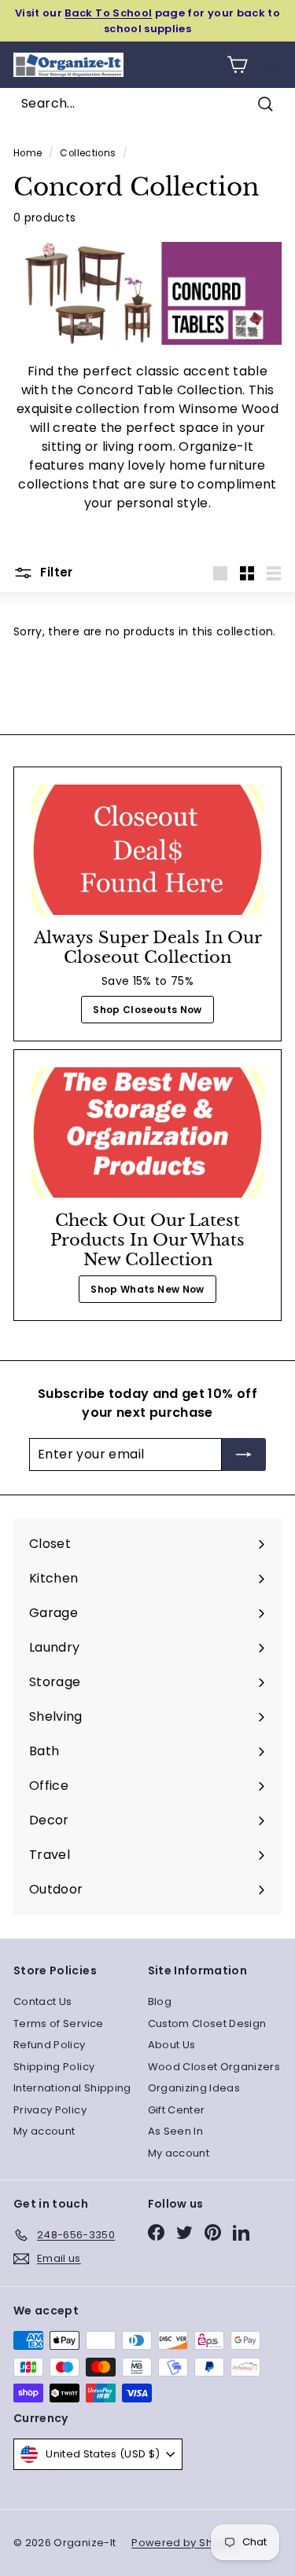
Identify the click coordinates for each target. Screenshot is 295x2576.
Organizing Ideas (194, 2088)
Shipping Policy (54, 2067)
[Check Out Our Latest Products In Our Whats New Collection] (147, 1132)
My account (44, 2131)
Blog (160, 2002)
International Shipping (72, 2088)
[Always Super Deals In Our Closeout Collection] (147, 850)
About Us (172, 2045)
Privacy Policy (50, 2110)
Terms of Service (59, 2023)
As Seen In (176, 2131)
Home (28, 153)
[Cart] (237, 65)
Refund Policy (50, 2045)
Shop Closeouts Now (147, 1010)
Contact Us (43, 2002)
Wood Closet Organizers (214, 2067)
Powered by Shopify (185, 2543)
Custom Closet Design (207, 2023)
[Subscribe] (244, 1454)
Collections (88, 153)
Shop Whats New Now (147, 1289)
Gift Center (177, 2110)
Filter (55, 572)
